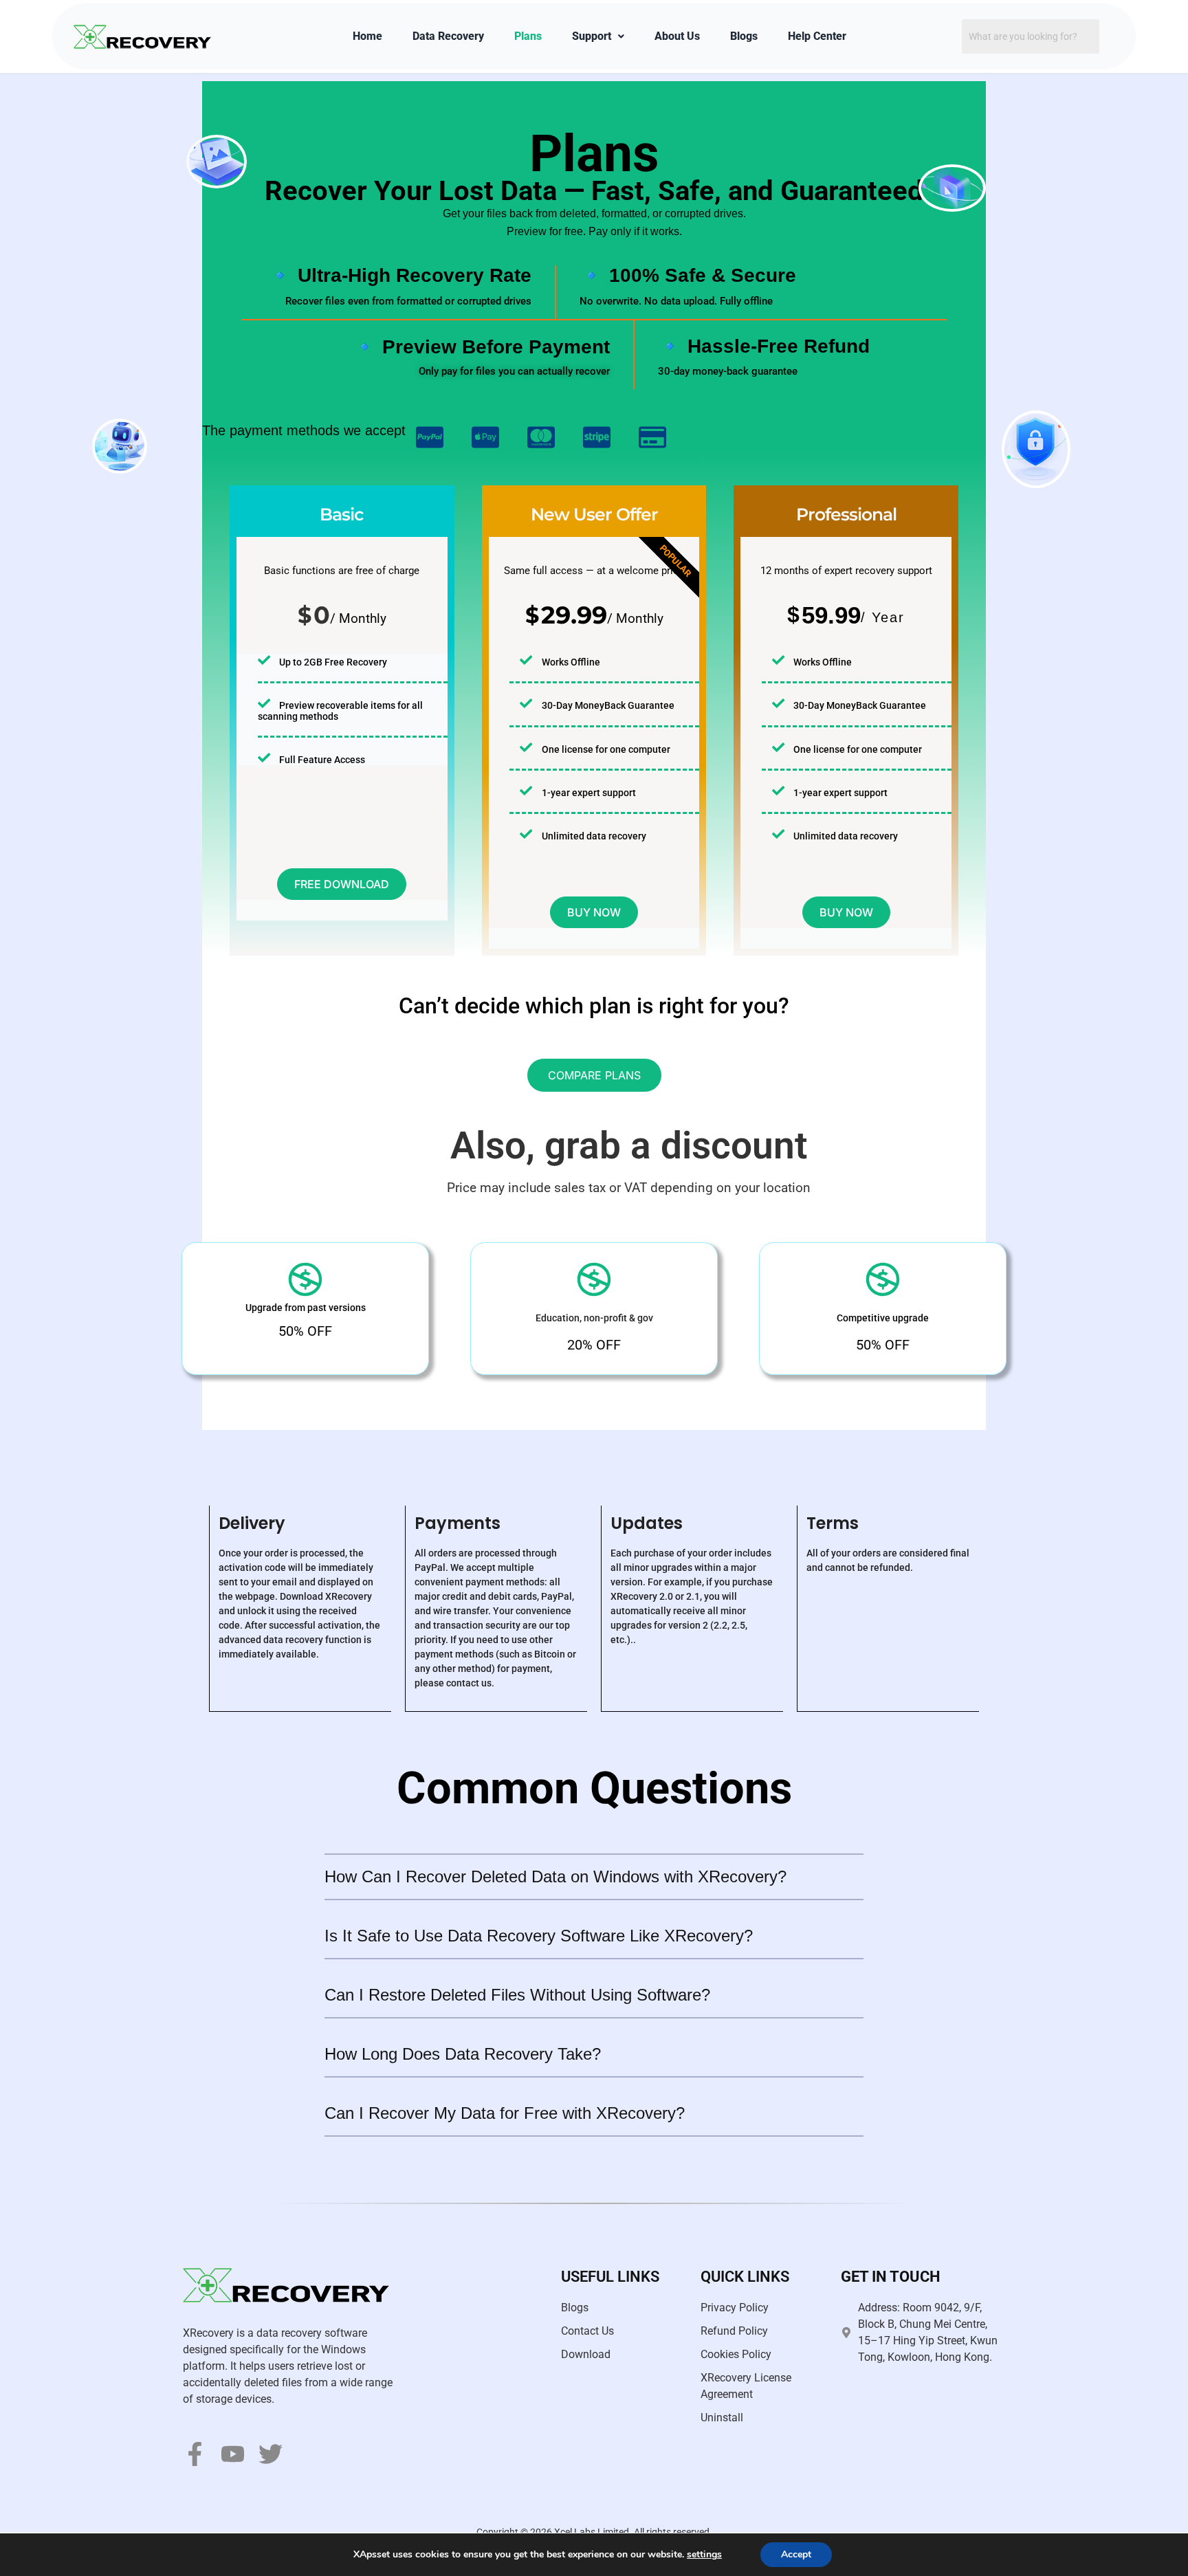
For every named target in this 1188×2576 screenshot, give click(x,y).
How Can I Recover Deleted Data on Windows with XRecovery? (555, 1876)
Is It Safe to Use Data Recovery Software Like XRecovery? (539, 1936)
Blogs (744, 36)
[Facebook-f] (195, 2454)
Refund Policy (734, 2331)
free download (342, 884)
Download (586, 2354)
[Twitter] (271, 2454)
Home (367, 36)
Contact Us (587, 2331)
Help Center (817, 36)
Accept (796, 2554)
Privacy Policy (735, 2308)
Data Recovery (448, 36)
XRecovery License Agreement (746, 2386)
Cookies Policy (736, 2354)
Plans (528, 36)
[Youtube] (233, 2454)
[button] (594, 1878)
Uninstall (722, 2418)
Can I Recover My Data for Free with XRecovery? (505, 2113)
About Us (677, 36)
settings (704, 2555)
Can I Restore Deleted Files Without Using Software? (517, 1995)
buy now (594, 912)
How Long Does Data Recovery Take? (463, 2054)
